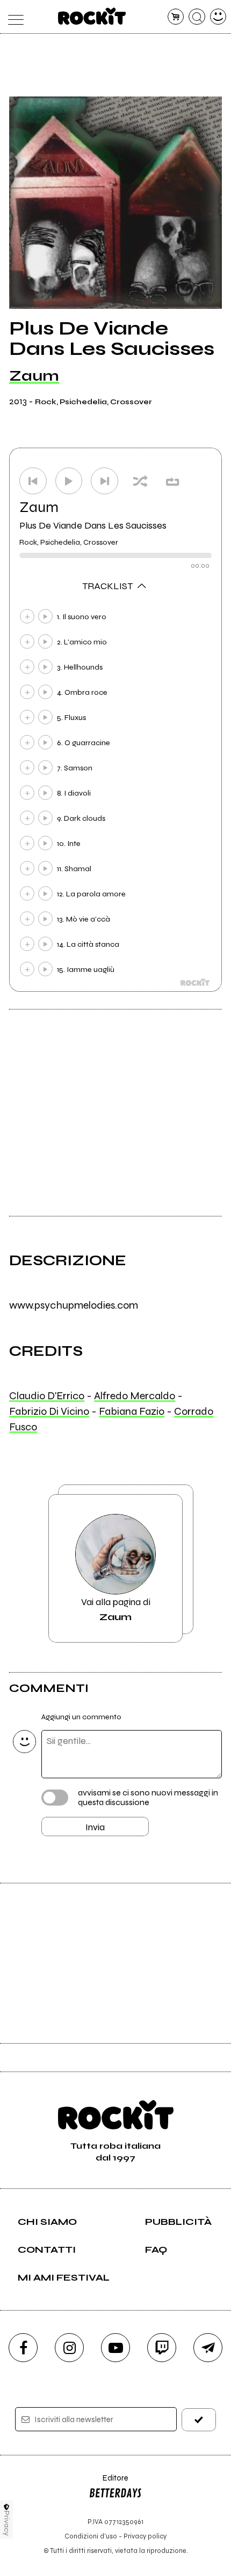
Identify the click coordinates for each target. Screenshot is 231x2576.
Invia (95, 1827)
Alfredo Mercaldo (135, 1396)
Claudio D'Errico (47, 1396)
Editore (109, 2483)
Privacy (7, 2523)
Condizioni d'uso (91, 2536)
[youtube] (115, 2348)
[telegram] (208, 2348)
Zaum (34, 376)
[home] (92, 16)
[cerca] (197, 17)
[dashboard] (218, 17)
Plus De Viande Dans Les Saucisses (93, 525)
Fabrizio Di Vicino (49, 1411)
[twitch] (162, 2348)
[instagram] (69, 2348)
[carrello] (176, 17)
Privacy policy (145, 2536)
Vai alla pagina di (116, 1609)
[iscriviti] (199, 2420)
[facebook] (23, 2348)
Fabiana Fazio (132, 1411)
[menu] (13, 17)
